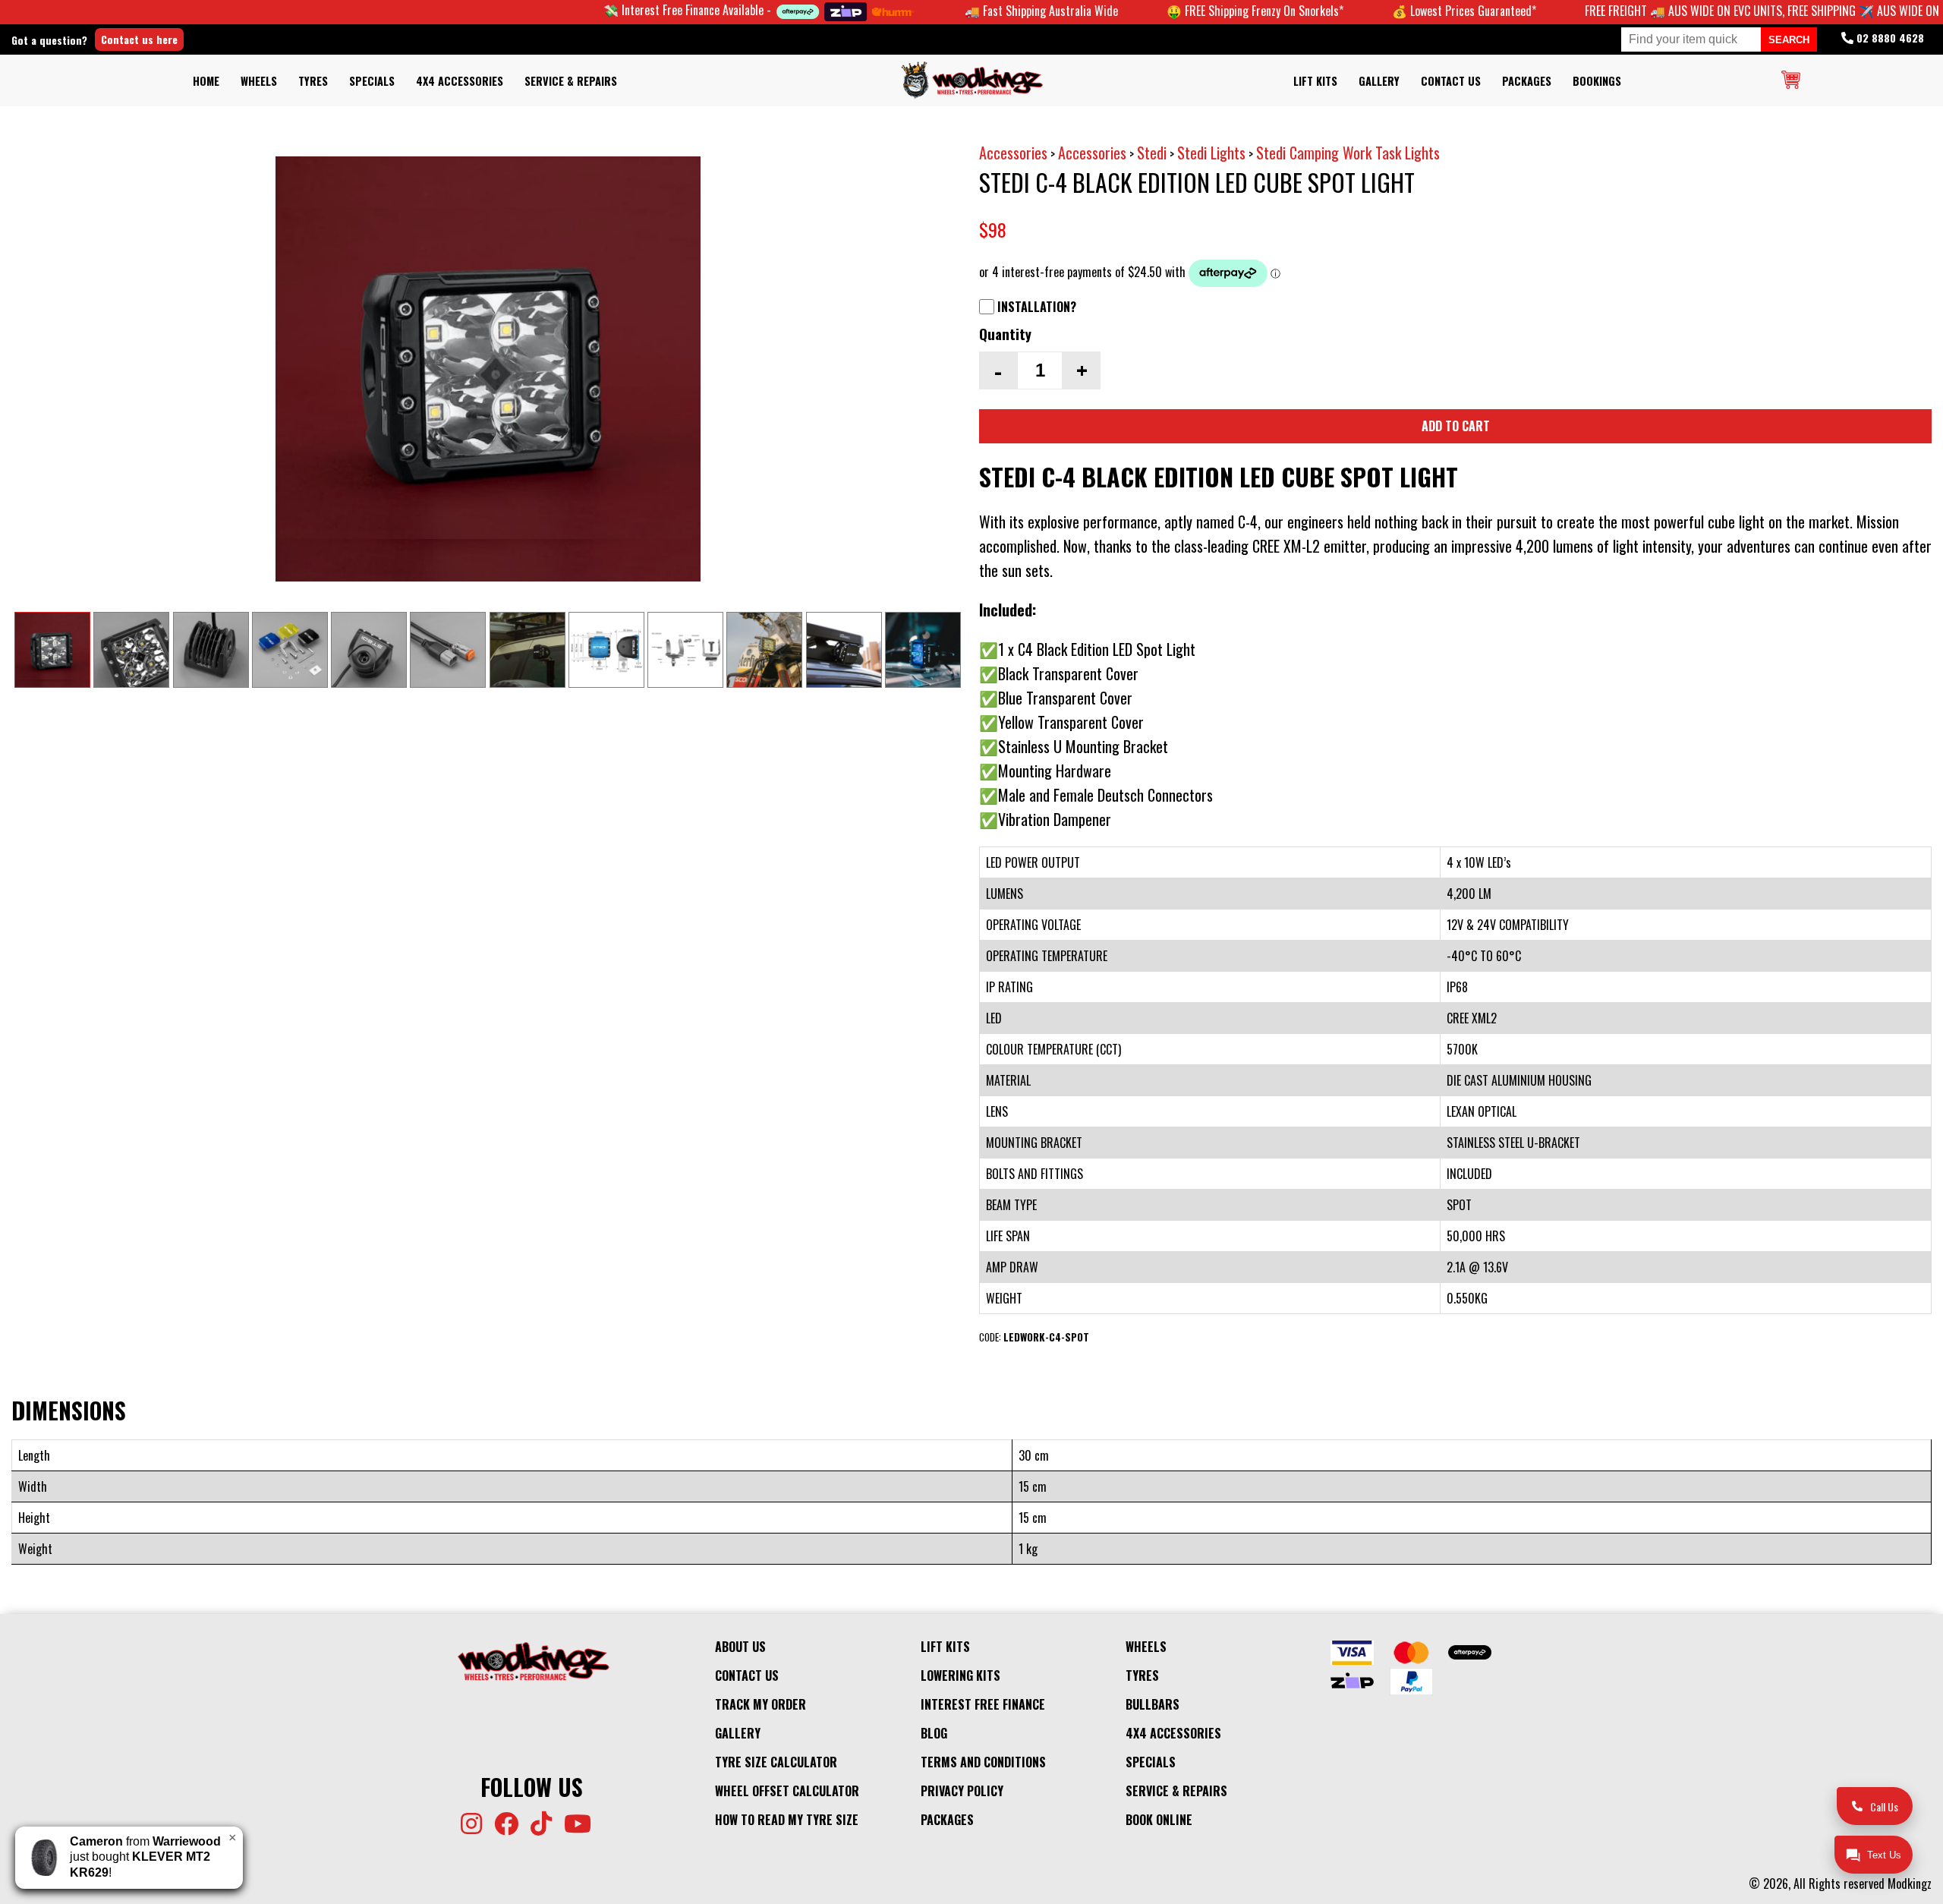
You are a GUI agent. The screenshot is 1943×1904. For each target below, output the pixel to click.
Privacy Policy (962, 1791)
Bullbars (1153, 1704)
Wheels (259, 81)
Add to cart (1456, 426)
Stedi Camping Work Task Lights (1348, 153)
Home (206, 81)
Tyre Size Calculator (776, 1762)
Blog (934, 1733)
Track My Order (761, 1704)
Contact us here (139, 39)
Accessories (1013, 153)
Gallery (1379, 81)
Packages (1527, 81)
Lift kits (1315, 81)
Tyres (313, 81)
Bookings (1597, 81)
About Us (740, 1647)
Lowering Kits (960, 1675)
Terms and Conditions (983, 1762)
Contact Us (1451, 81)
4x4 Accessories (460, 81)
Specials (372, 81)
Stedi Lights (1211, 153)
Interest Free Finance (983, 1704)
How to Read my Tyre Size (787, 1820)
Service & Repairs (571, 81)
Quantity (1005, 334)
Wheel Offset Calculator (787, 1791)
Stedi (1152, 153)
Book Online (1159, 1820)
